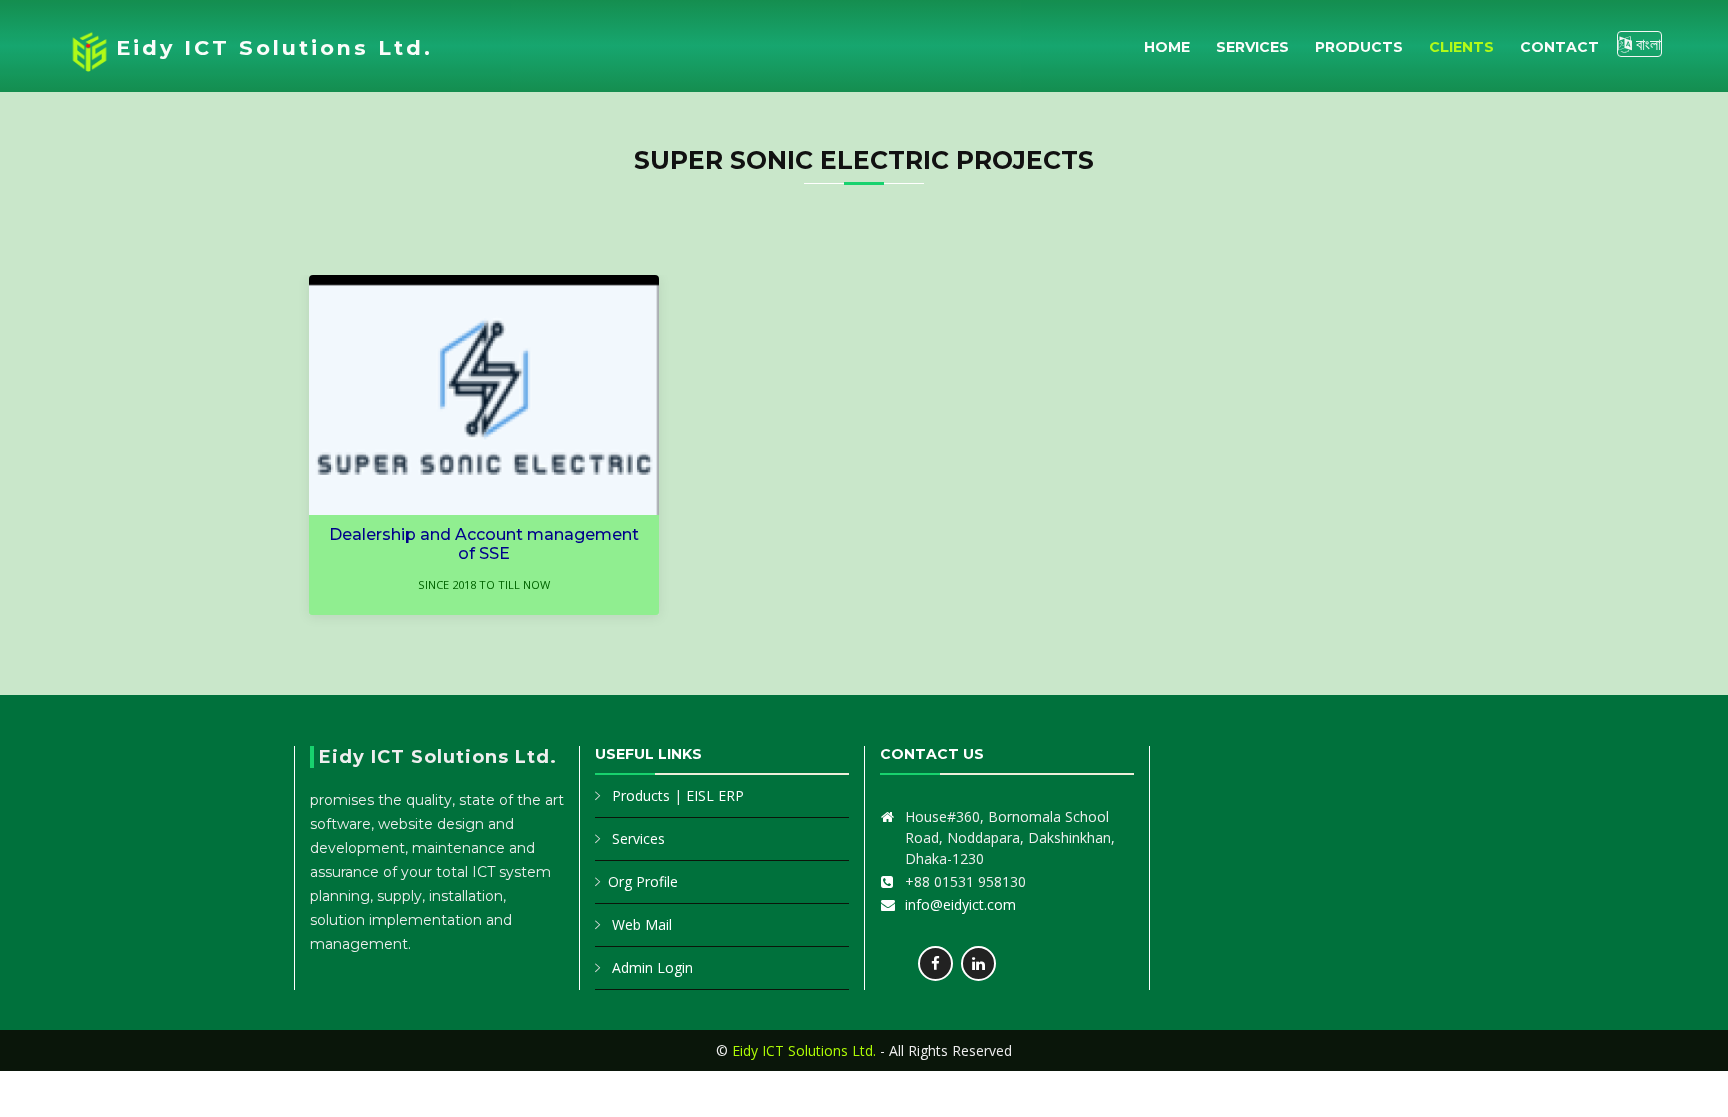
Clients (1461, 47)
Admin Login (652, 967)
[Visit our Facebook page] (935, 963)
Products (1359, 47)
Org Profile (643, 881)
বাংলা (1646, 44)
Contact (1559, 47)
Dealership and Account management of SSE (484, 544)
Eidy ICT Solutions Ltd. (274, 47)
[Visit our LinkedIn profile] (978, 963)
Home (1167, 47)
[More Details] (504, 395)
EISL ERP (715, 795)
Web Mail (642, 924)
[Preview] (464, 395)
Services (1252, 47)
